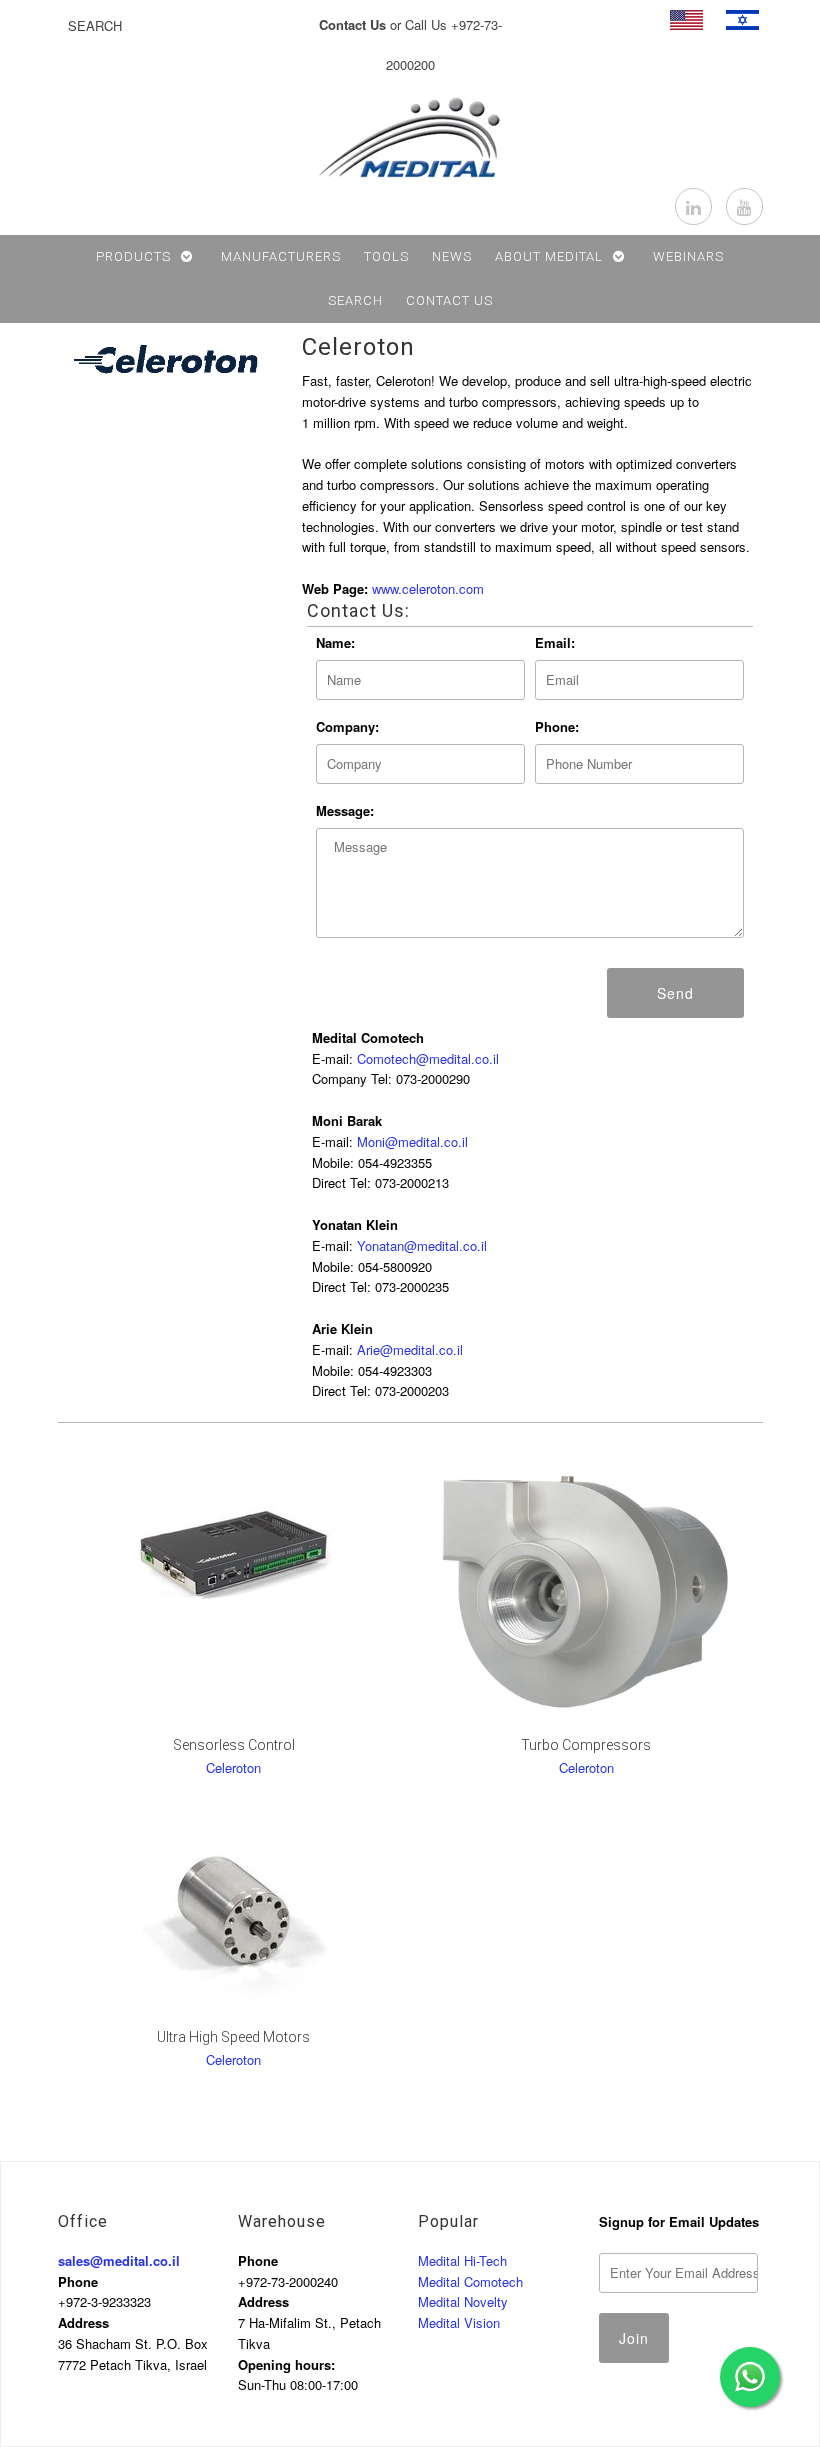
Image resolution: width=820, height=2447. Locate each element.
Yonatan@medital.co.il (422, 1245)
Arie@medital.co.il (410, 1349)
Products (133, 256)
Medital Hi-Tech (462, 2260)
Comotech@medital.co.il (428, 1058)
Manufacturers (281, 256)
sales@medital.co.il (119, 2260)
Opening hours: (286, 2364)
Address (83, 2322)
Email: (555, 642)
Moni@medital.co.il (412, 1141)
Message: (345, 810)
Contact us (449, 300)
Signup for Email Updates (679, 2221)
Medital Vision (459, 2322)
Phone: (557, 726)
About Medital (549, 256)
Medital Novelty (463, 2301)
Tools (386, 256)
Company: (347, 726)
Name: (335, 642)
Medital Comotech (470, 2281)
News (452, 256)
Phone (78, 2281)
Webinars (688, 256)
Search (355, 300)
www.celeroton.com (428, 588)
